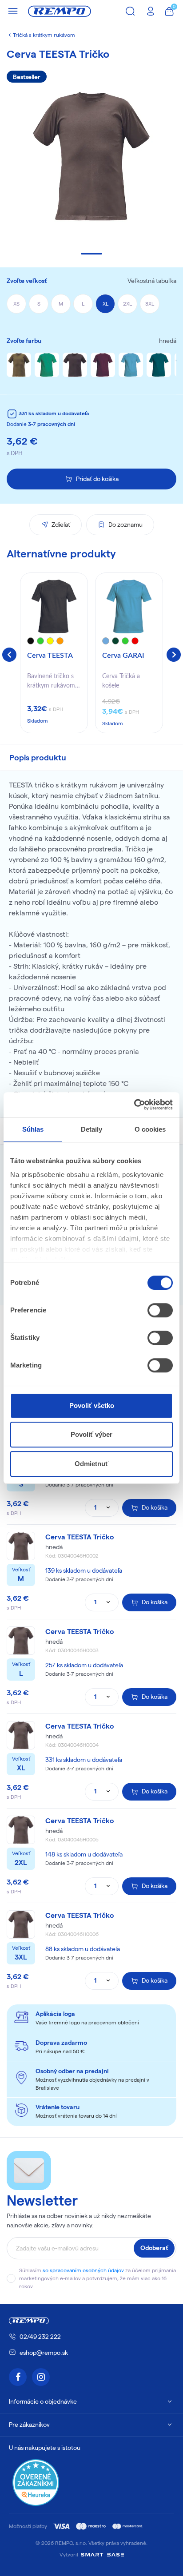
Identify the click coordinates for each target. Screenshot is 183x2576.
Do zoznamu (125, 525)
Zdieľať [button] (61, 525)
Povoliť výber (91, 1434)
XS (16, 304)
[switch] (160, 1310)
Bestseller (27, 77)
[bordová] (103, 365)
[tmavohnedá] (75, 365)
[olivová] (19, 365)
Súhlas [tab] (33, 1129)
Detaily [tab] (92, 1129)
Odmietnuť (91, 1464)
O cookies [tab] (150, 1129)
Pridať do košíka (97, 479)
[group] (54, 653)
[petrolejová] (159, 365)
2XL (127, 304)
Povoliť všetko (92, 1405)
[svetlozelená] (47, 365)
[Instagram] (41, 2377)
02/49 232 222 (40, 2337)
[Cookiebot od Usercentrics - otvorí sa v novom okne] (134, 1105)
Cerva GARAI (123, 656)
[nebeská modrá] (131, 365)
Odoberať (154, 2248)
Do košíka (155, 1507)
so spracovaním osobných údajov (83, 2270)
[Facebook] (18, 2377)
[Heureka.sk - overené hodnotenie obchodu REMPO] (36, 2482)
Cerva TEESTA (50, 656)
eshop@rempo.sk (44, 2353)
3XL (150, 304)
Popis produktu (38, 757)
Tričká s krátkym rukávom (44, 35)
